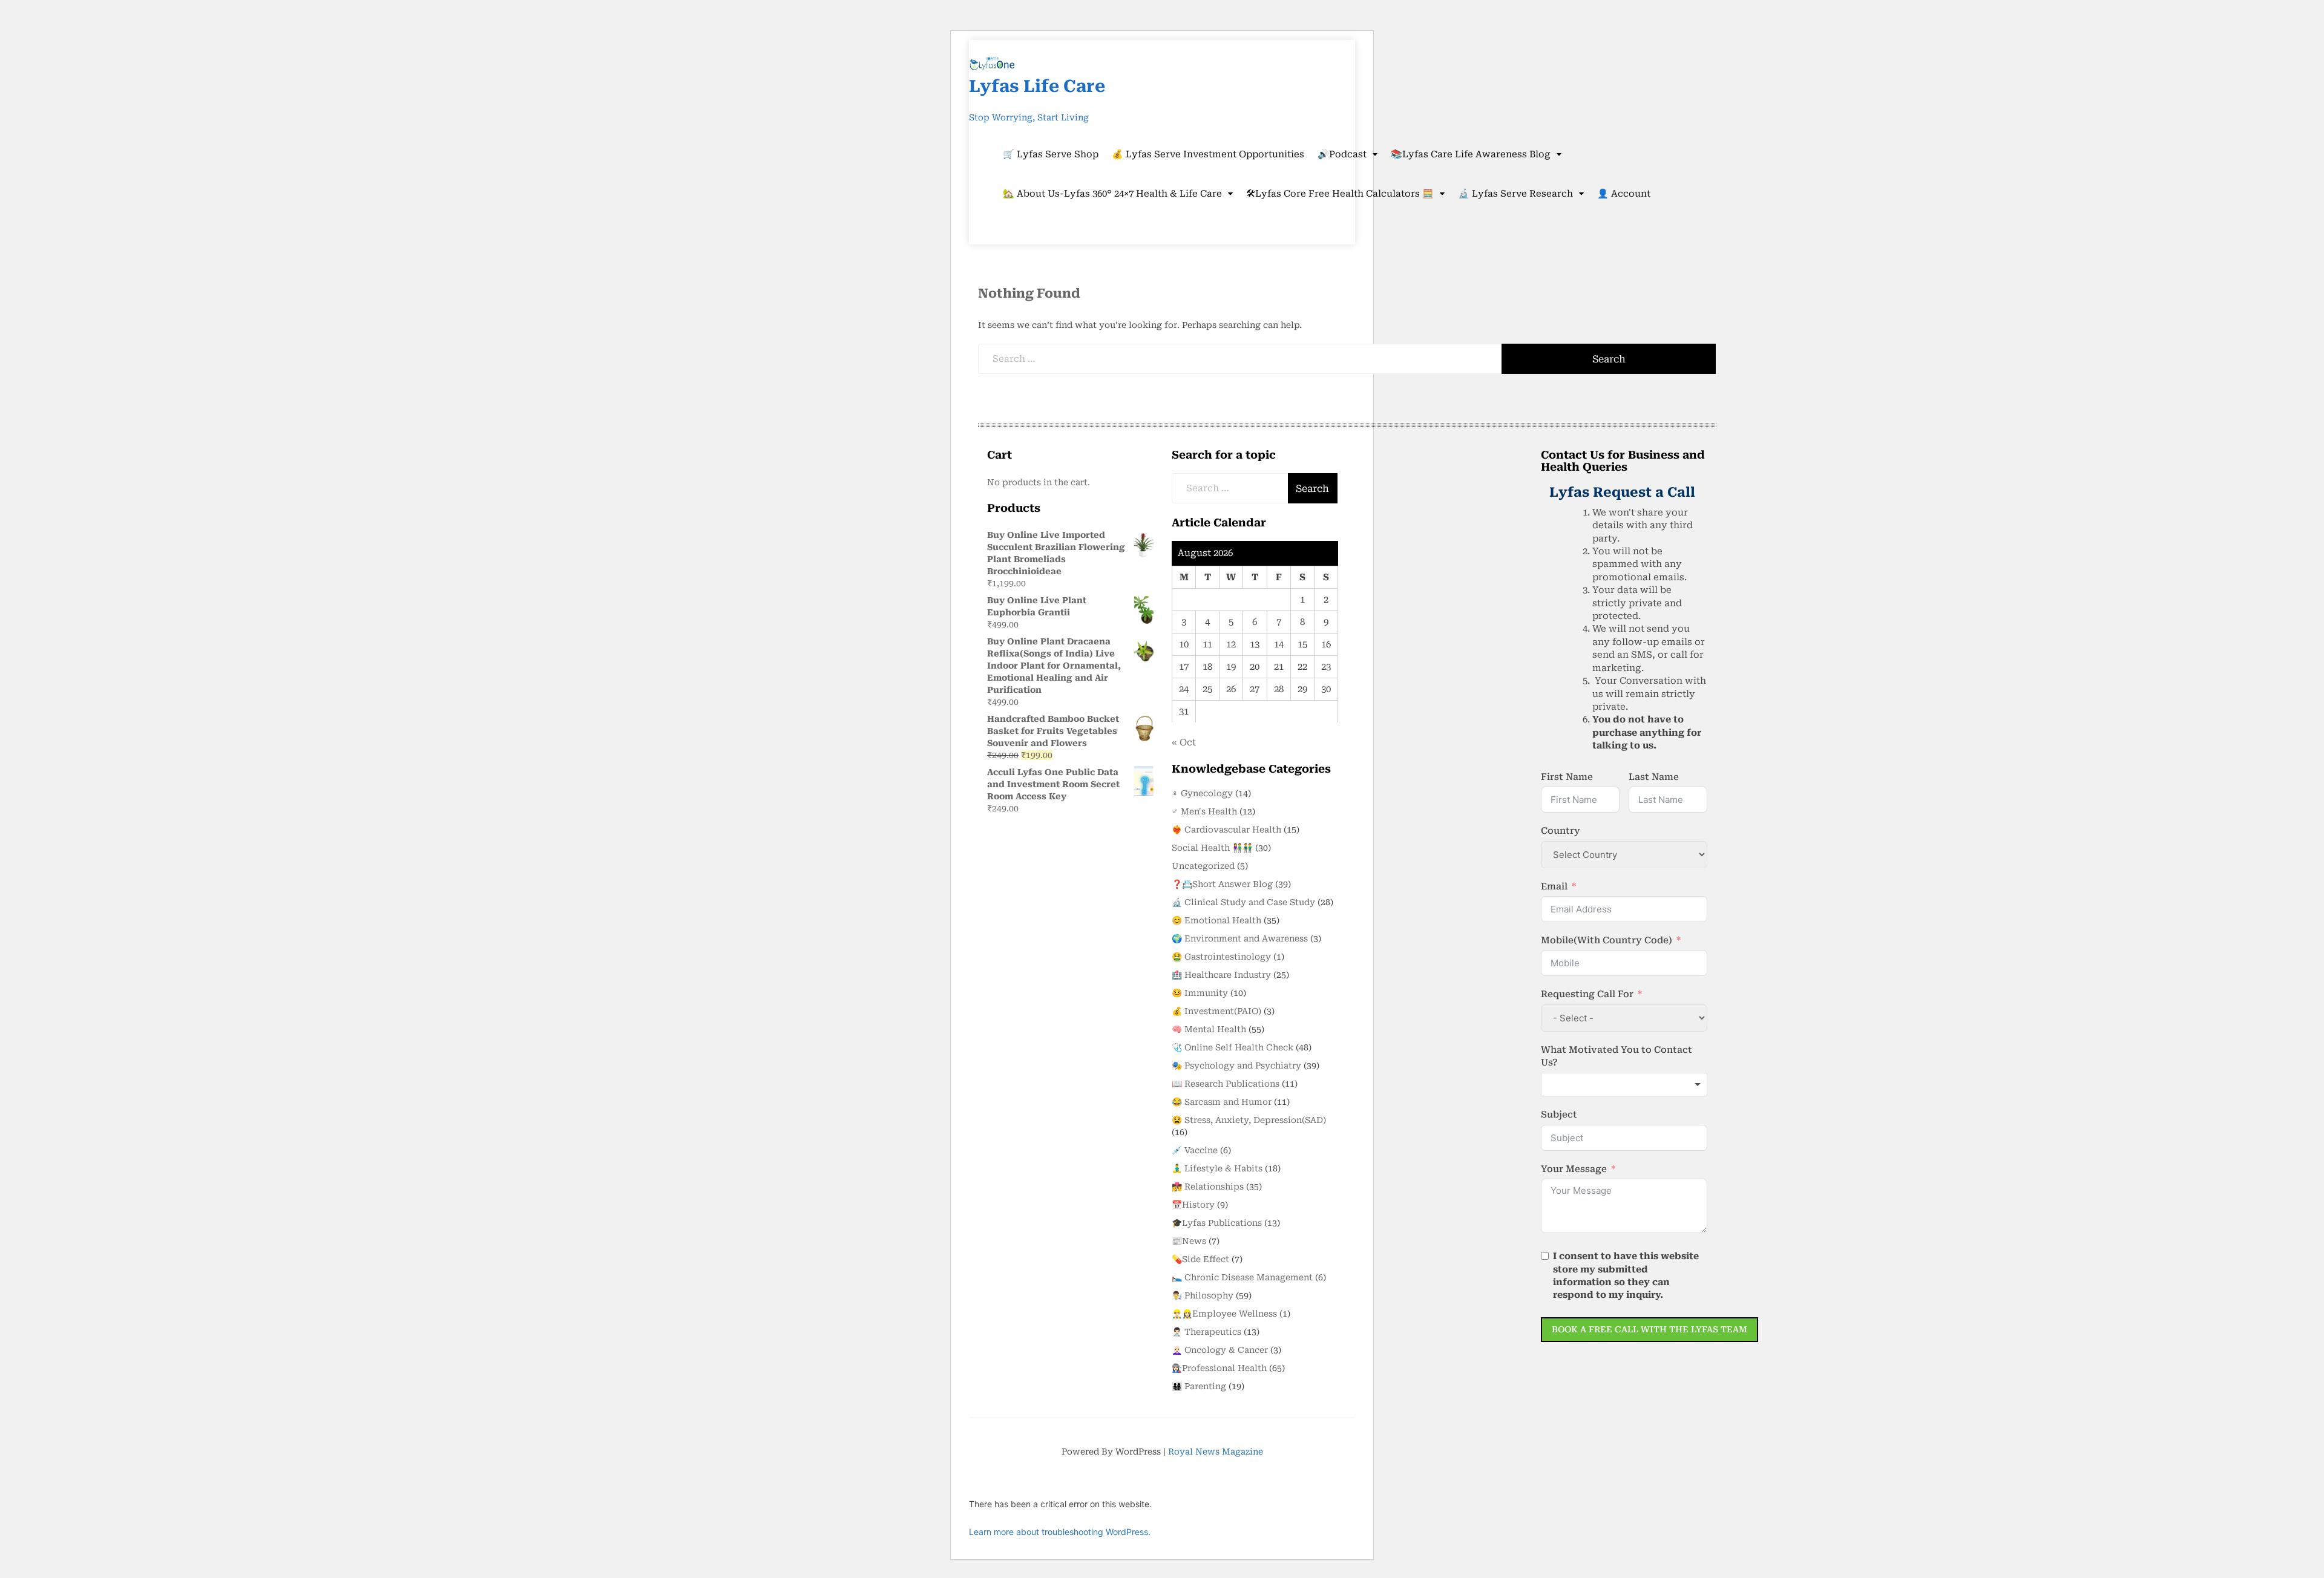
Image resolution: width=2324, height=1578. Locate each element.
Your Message (1574, 1169)
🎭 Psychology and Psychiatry (1236, 1066)
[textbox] (1624, 1085)
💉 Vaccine (1195, 1150)
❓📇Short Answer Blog (1222, 884)
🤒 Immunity (1200, 993)
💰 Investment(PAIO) (1216, 1011)
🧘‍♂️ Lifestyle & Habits (1217, 1168)
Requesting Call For (1587, 994)
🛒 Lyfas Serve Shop (1051, 154)
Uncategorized (1203, 866)
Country (1561, 831)
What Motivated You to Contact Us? (1617, 1056)
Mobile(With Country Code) (1607, 940)
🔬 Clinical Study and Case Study (1243, 902)
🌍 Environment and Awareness (1240, 938)
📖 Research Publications (1226, 1084)
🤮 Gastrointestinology (1221, 957)
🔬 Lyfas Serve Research (1515, 194)
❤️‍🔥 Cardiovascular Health (1226, 830)
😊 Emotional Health (1216, 920)
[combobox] (1624, 1085)
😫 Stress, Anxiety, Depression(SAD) (1249, 1120)
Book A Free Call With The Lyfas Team (1649, 1329)
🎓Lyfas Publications (1217, 1223)
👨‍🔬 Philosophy (1203, 1295)
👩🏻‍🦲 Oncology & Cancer (1220, 1350)
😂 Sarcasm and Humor (1222, 1102)
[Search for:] (1240, 359)
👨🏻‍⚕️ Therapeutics (1206, 1332)
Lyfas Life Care (1037, 86)
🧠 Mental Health (1209, 1029)
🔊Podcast (1342, 154)
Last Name (1654, 777)
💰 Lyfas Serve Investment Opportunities (1208, 154)
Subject (1559, 1115)
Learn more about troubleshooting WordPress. (1060, 1532)
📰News (1189, 1241)
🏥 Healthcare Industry (1221, 975)
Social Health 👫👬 (1212, 848)
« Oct (1184, 742)
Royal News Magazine (1216, 1452)
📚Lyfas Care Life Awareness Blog (1471, 154)
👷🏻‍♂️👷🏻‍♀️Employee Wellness (1224, 1314)
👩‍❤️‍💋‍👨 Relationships (1208, 1187)
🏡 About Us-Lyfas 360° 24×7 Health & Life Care (1112, 194)
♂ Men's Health (1204, 811)
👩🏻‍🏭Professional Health (1219, 1368)
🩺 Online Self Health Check (1233, 1047)
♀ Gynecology (1202, 793)
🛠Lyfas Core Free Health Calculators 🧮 (1340, 194)
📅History (1193, 1205)
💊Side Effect (1200, 1259)
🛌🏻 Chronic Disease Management (1242, 1277)
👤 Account (1624, 194)
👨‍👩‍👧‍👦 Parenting (1199, 1386)
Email (1554, 886)
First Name (1567, 777)
